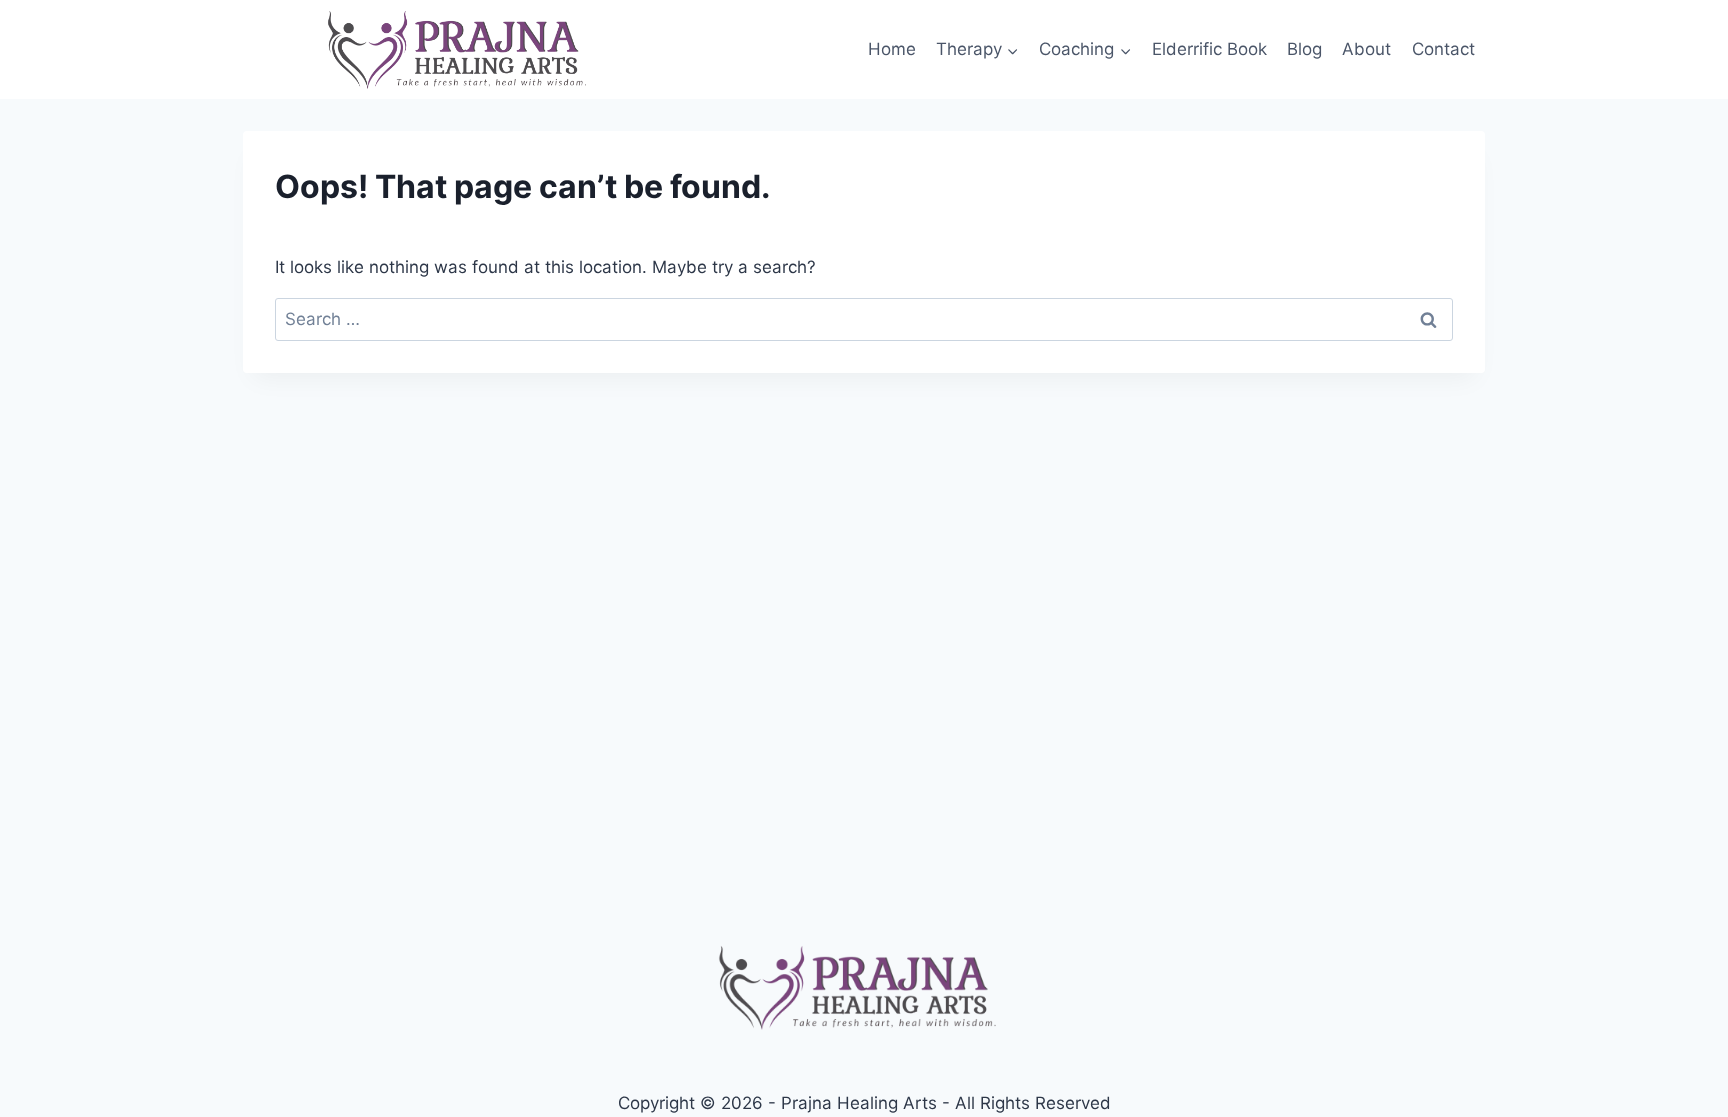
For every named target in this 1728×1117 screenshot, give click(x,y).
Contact (1443, 49)
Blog (1304, 49)
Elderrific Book (1209, 49)
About (1366, 49)
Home (892, 49)
